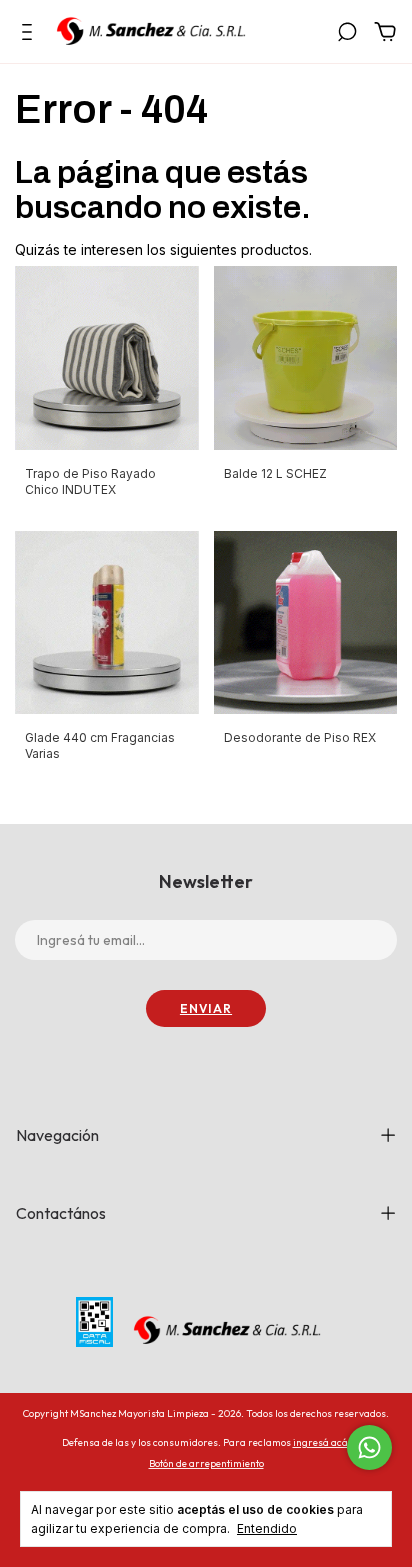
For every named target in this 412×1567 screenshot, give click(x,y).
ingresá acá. (322, 1442)
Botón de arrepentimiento (206, 1463)
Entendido (267, 1528)
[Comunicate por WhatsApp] (369, 1447)
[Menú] (30, 34)
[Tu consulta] (381, 34)
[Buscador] (347, 34)
